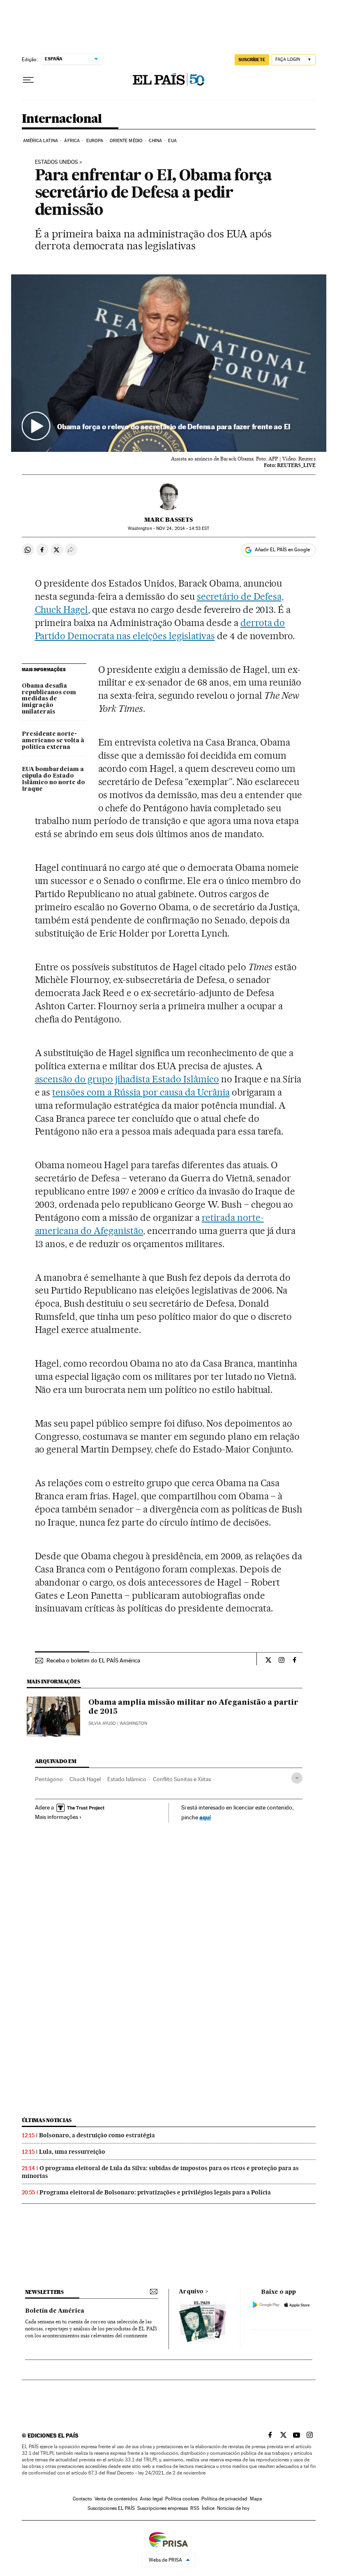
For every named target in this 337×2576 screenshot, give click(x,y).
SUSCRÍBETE (252, 60)
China (155, 141)
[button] (169, 363)
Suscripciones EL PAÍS (111, 2508)
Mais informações (57, 1817)
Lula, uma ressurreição (72, 2152)
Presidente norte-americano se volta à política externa (53, 741)
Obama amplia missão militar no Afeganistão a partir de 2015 (193, 1707)
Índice (208, 2508)
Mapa (256, 2499)
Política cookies (182, 2499)
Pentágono (49, 1779)
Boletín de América (55, 2311)
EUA (172, 141)
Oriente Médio (126, 141)
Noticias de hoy (233, 2508)
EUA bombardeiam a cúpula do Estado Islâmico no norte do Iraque (53, 779)
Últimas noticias (47, 2120)
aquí (205, 1817)
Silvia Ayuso (102, 1723)
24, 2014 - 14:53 (183, 528)
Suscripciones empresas (163, 2508)
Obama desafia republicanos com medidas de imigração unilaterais (49, 699)
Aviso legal (151, 2499)
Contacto (82, 2499)
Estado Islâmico (127, 1779)
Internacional (62, 119)
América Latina (40, 141)
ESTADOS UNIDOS (57, 162)
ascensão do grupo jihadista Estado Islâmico (127, 1079)
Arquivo (191, 2292)
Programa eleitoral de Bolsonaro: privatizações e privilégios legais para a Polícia (155, 2192)
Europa (95, 141)
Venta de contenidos (116, 2499)
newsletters (44, 2292)
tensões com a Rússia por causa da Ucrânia (141, 1092)
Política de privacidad (224, 2499)
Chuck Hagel (85, 1779)
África (72, 141)
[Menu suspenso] (28, 80)
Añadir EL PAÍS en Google (282, 550)
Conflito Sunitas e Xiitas (182, 1779)
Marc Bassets (168, 520)
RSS (195, 2508)
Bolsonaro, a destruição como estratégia (97, 2135)
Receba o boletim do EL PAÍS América (93, 1660)
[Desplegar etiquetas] (297, 1778)
